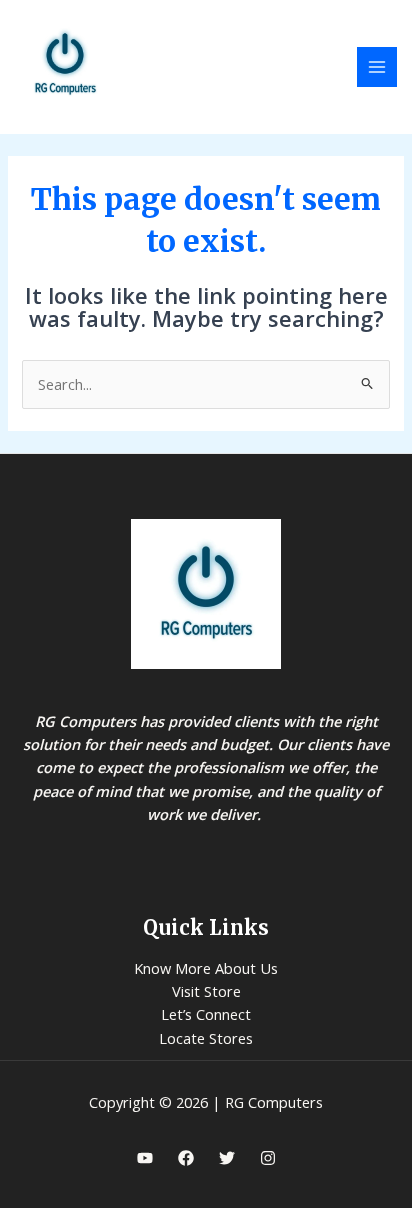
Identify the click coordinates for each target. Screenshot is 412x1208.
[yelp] (145, 1158)
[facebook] (186, 1158)
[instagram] (268, 1158)
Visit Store (206, 991)
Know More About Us (206, 968)
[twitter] (227, 1158)
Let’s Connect (206, 1014)
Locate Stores (206, 1038)
